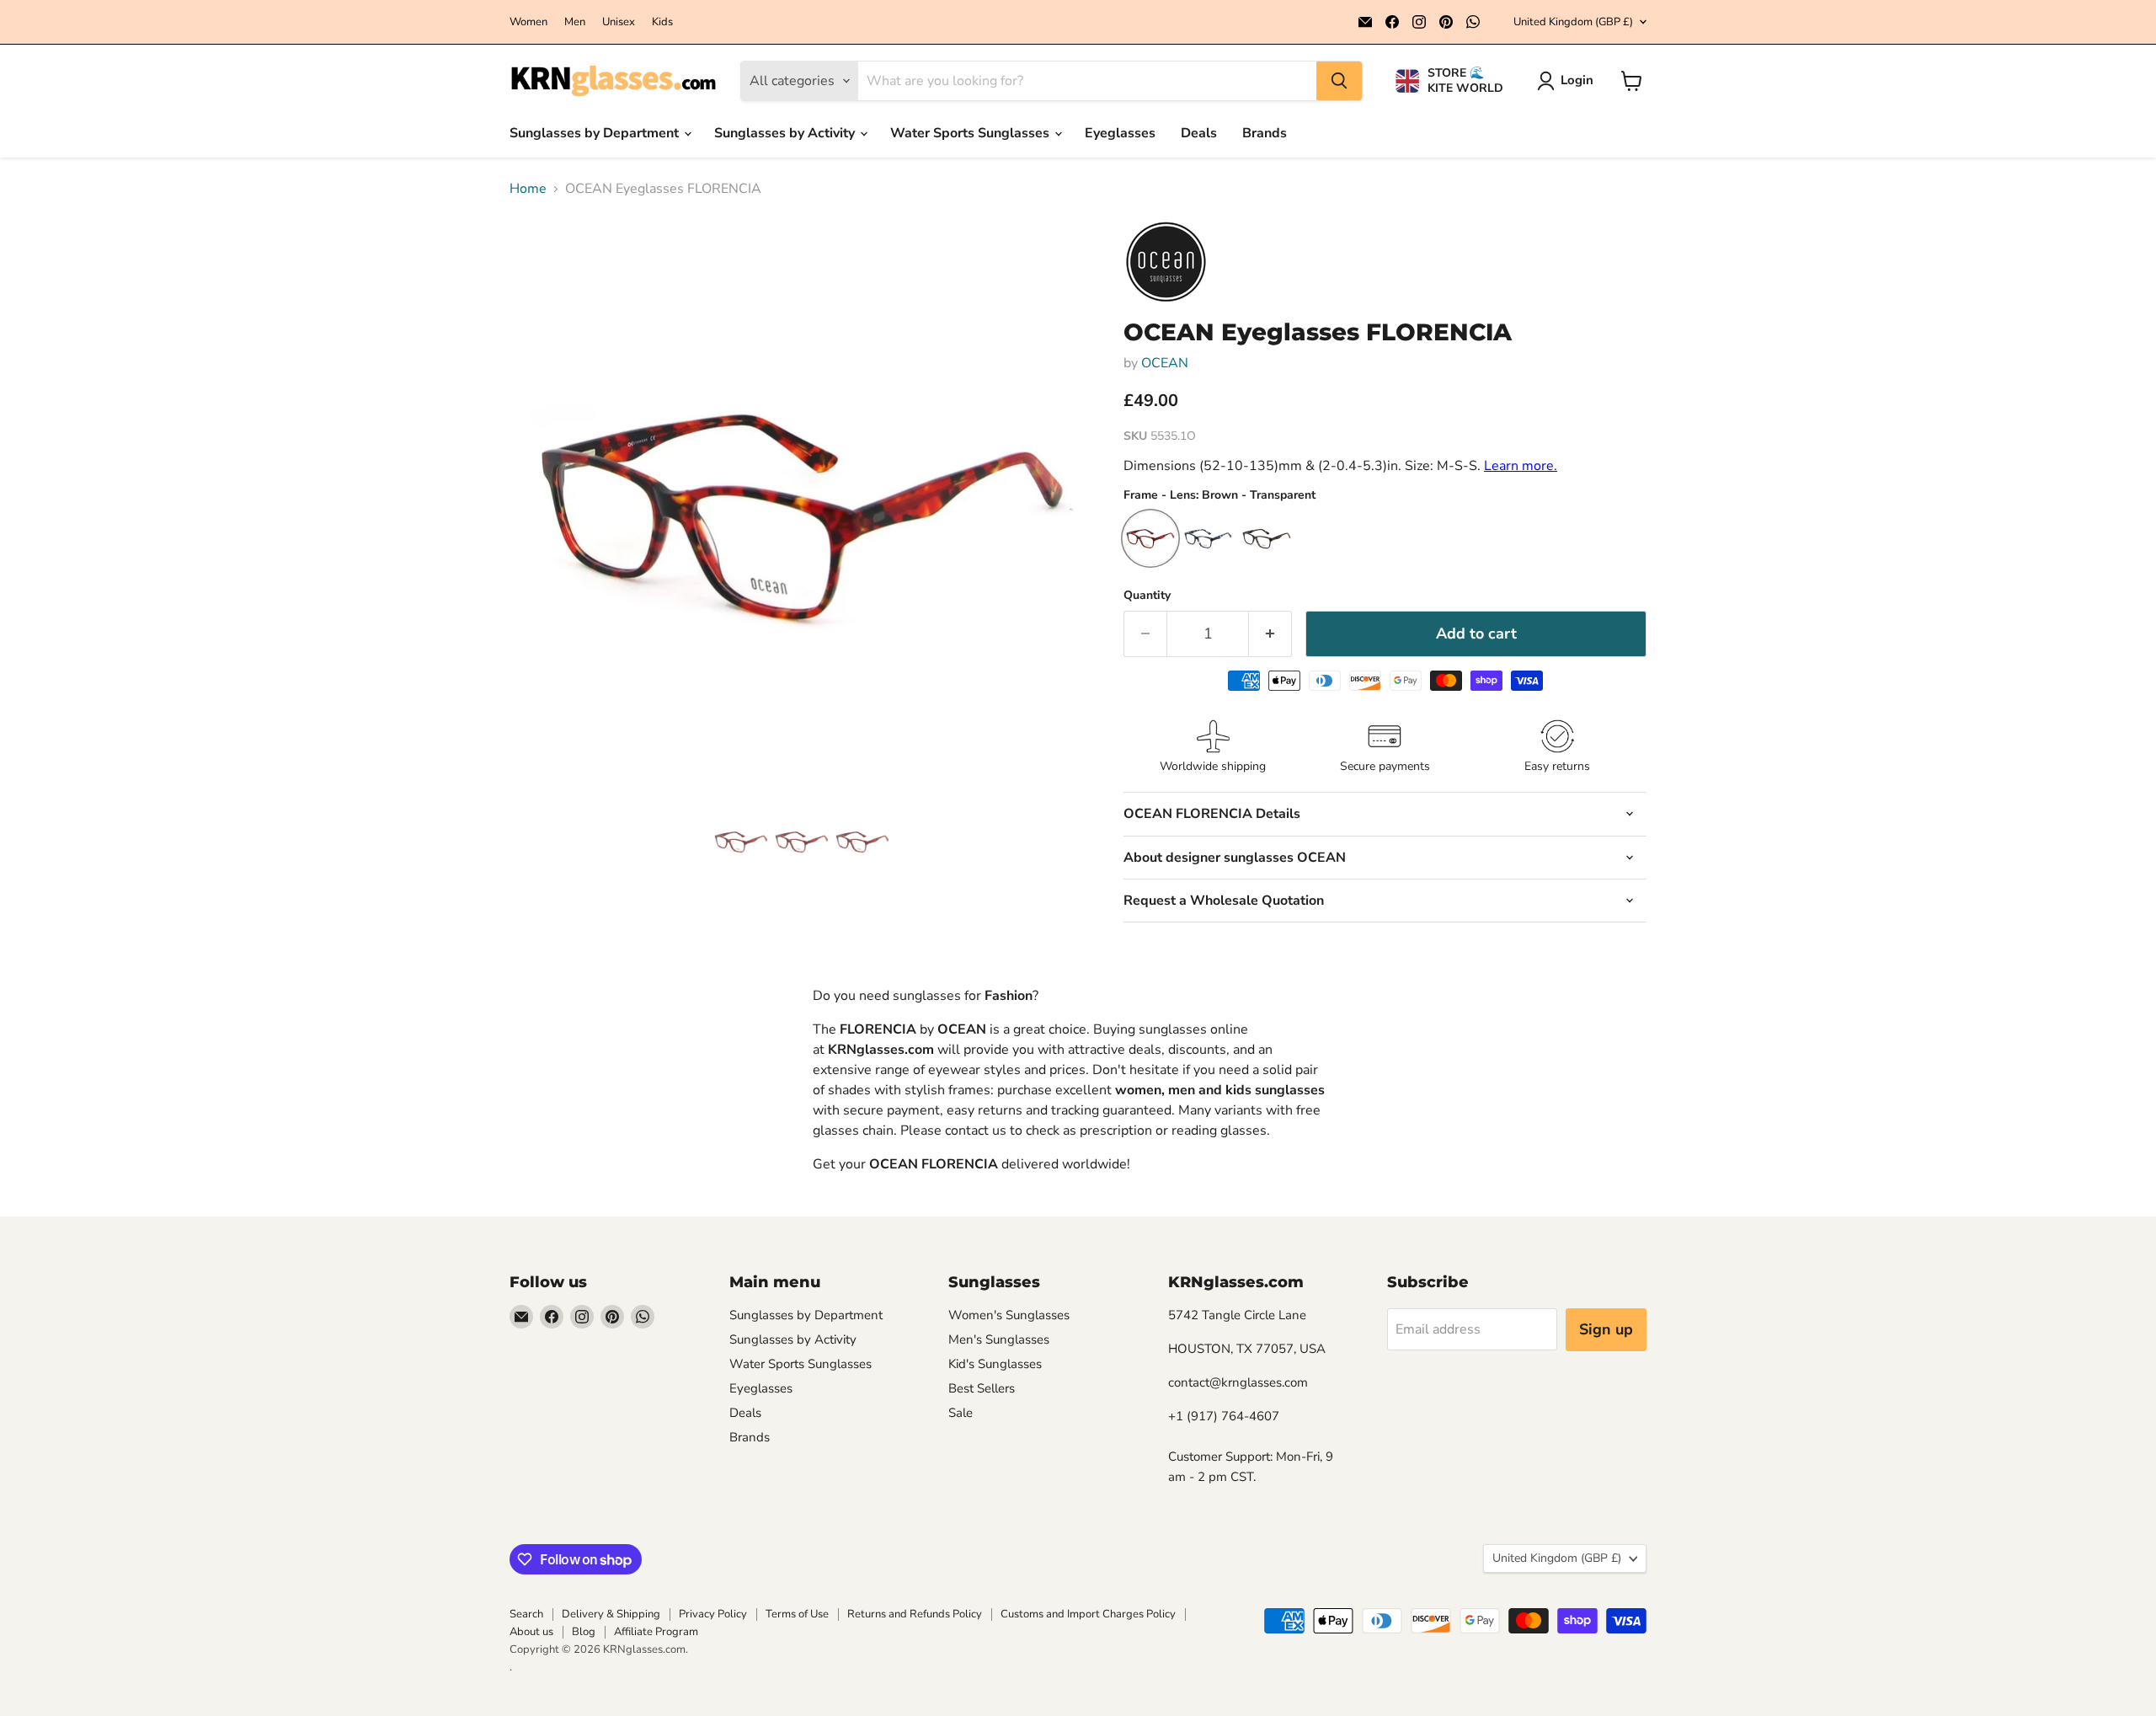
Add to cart (1476, 633)
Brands (1265, 133)
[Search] (1339, 81)
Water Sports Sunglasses (971, 133)
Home (528, 189)
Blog (584, 1632)
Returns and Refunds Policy (915, 1614)
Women (528, 22)
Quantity (1147, 596)
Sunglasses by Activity (786, 133)
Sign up (1606, 1329)
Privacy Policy (713, 1614)
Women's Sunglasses (1009, 1315)
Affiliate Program (656, 1632)
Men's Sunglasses (999, 1339)
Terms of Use (797, 1614)
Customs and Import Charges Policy (1088, 1614)
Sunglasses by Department (596, 133)
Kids (662, 22)
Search (526, 1614)
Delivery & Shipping (611, 1614)
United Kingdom (1573, 22)
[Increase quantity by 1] (1270, 634)
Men (575, 22)
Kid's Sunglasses (995, 1364)
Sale (961, 1413)
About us (531, 1632)
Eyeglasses (1120, 133)
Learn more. (1521, 466)
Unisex (619, 22)
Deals (1199, 133)
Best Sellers (982, 1388)
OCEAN (1165, 363)
